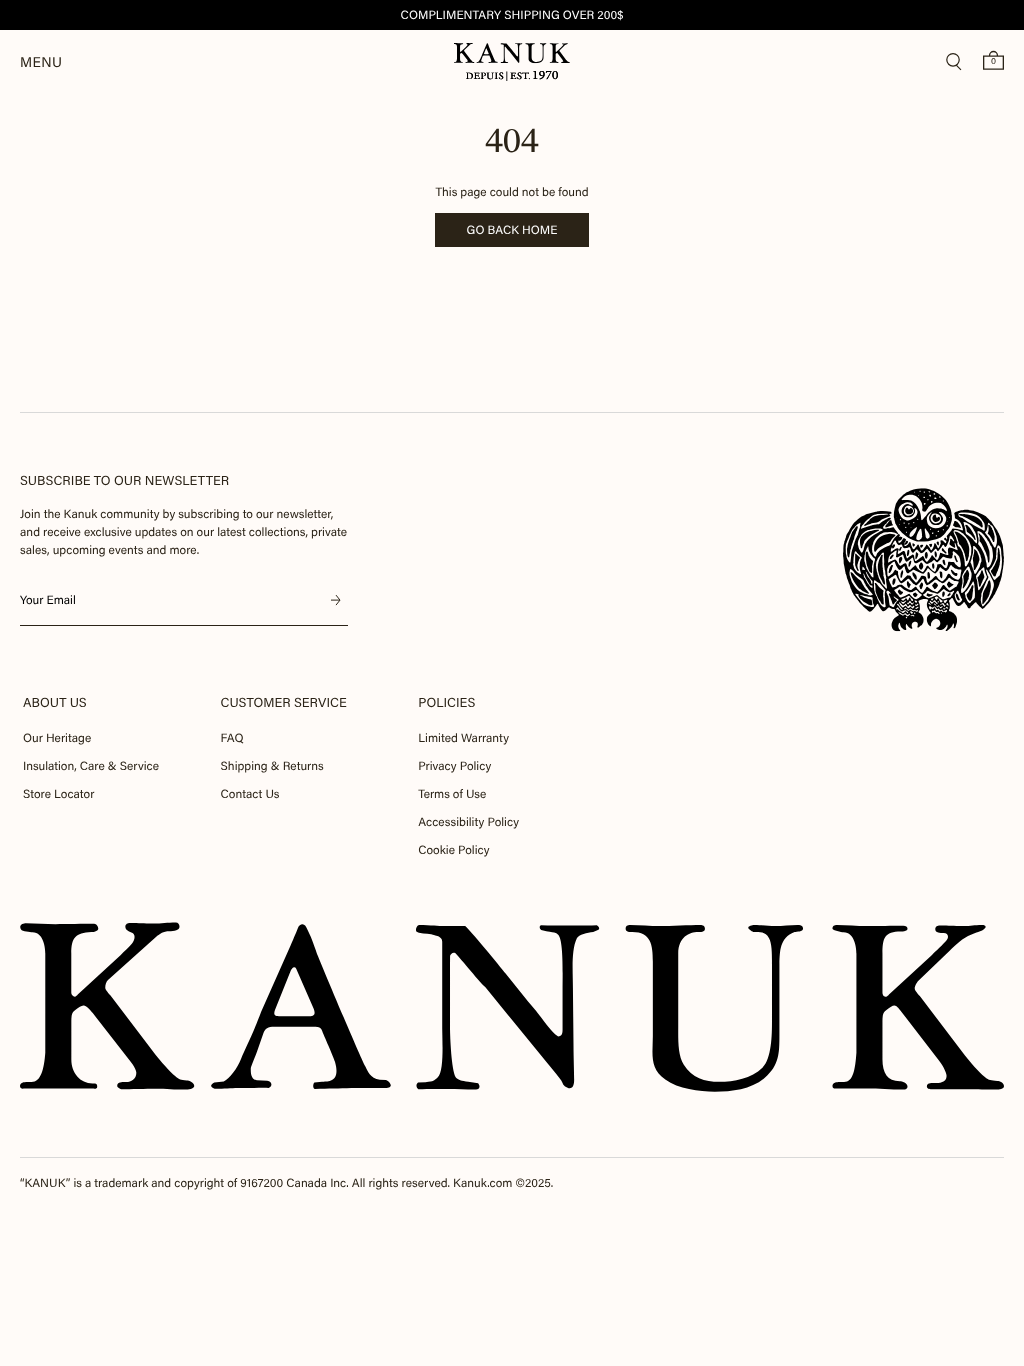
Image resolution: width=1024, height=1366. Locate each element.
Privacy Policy (454, 766)
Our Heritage (57, 738)
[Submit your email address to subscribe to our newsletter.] (336, 600)
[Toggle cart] (993, 60)
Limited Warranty (463, 738)
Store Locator (58, 794)
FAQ (232, 738)
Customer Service (284, 702)
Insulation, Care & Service (91, 766)
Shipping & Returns (272, 766)
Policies (446, 702)
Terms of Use (452, 794)
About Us (55, 702)
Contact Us (250, 794)
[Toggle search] (954, 62)
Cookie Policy (453, 850)
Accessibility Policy (468, 822)
